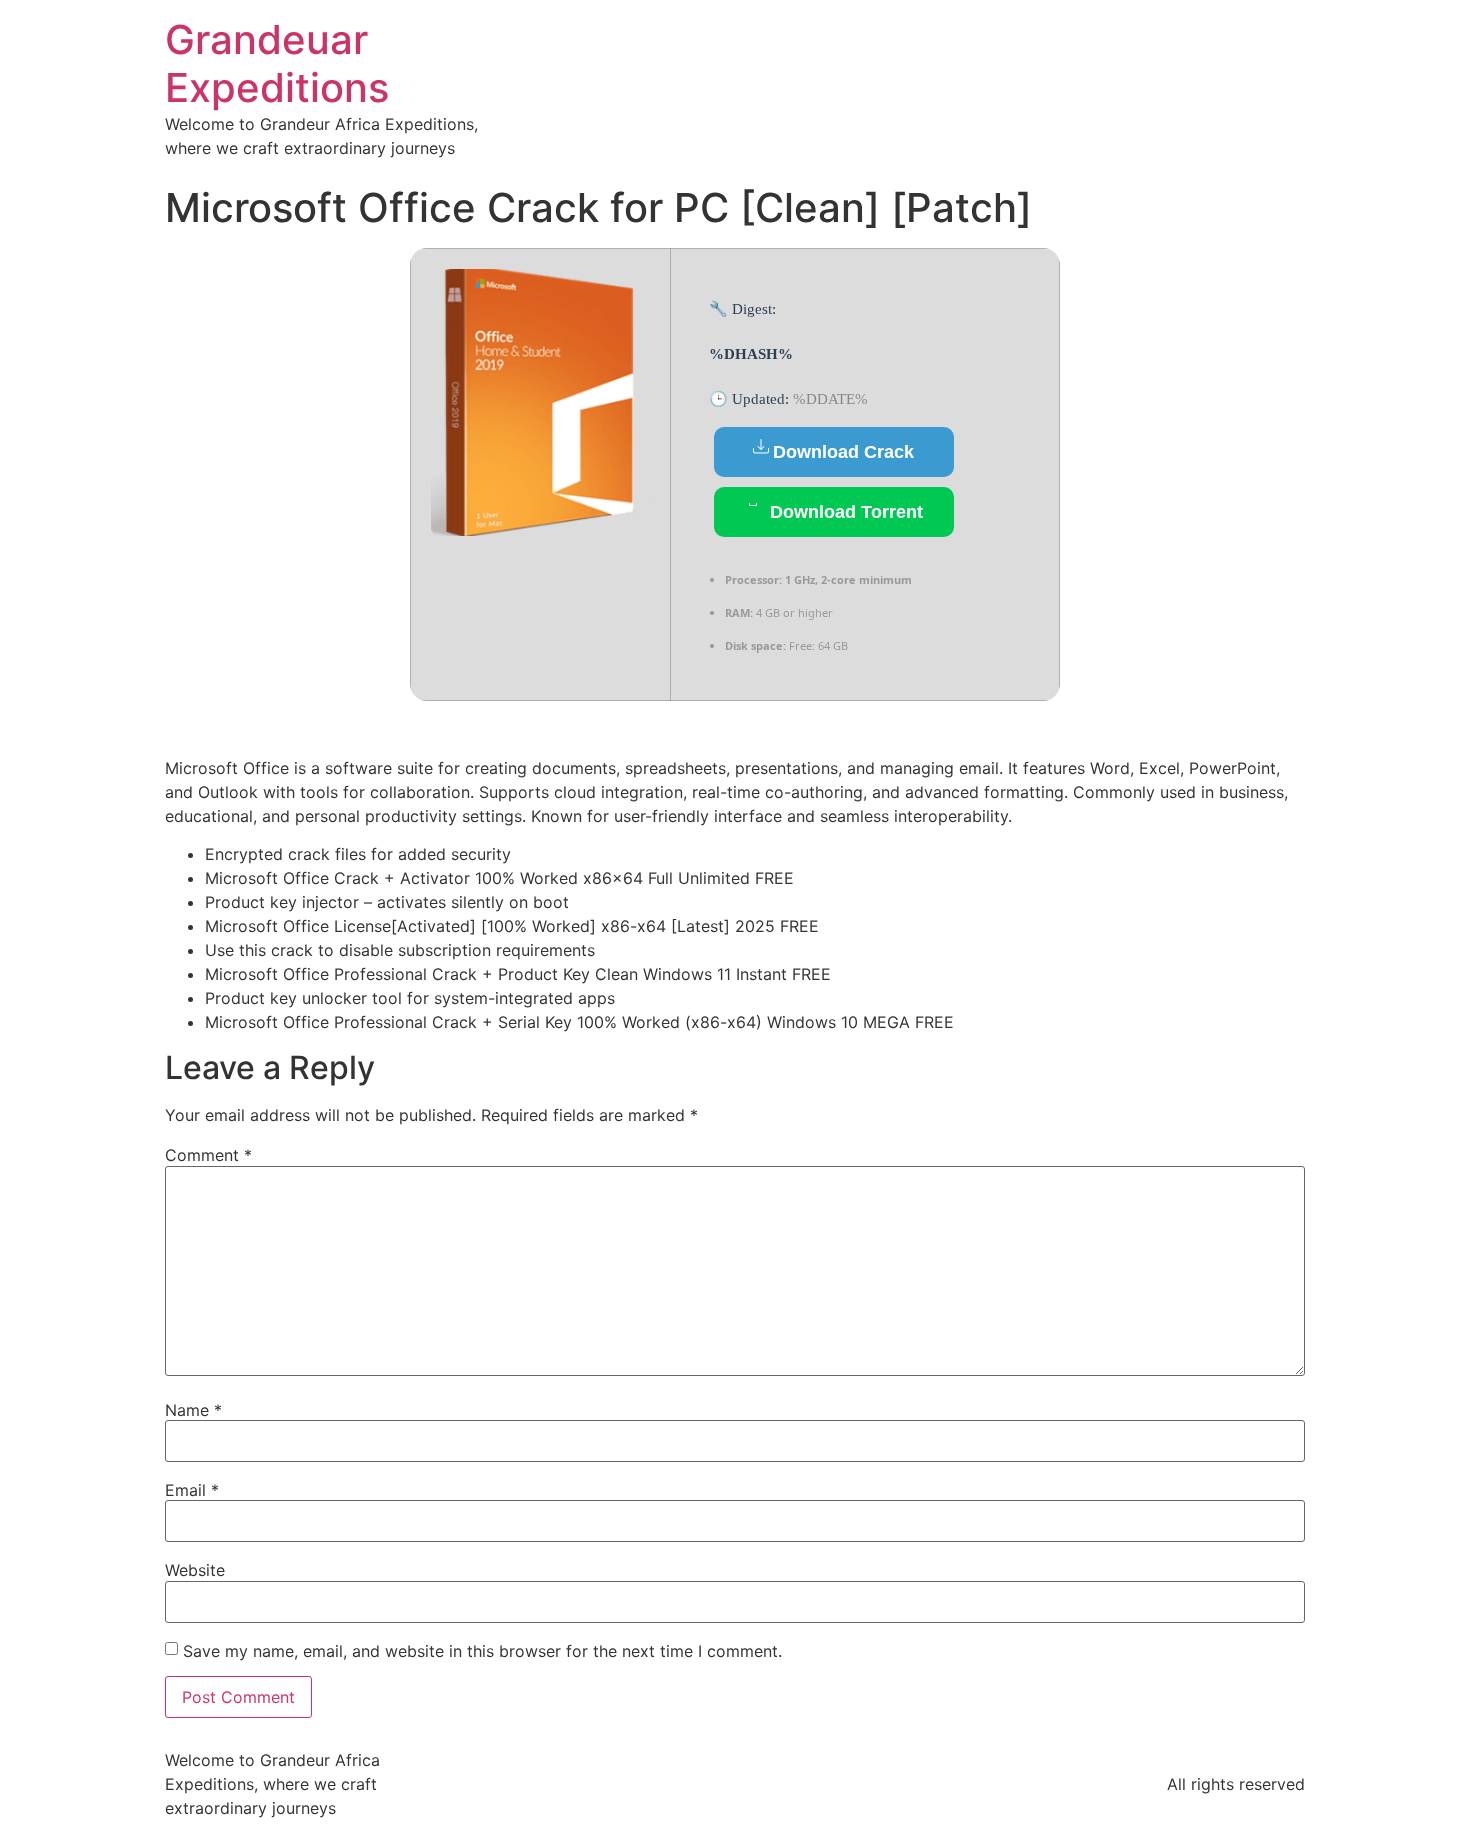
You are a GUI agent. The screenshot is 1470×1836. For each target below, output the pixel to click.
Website (195, 1570)
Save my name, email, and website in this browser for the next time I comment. (482, 1651)
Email (192, 1490)
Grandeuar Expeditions (277, 63)
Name (193, 1410)
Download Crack (843, 452)
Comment (208, 1155)
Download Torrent (844, 512)
